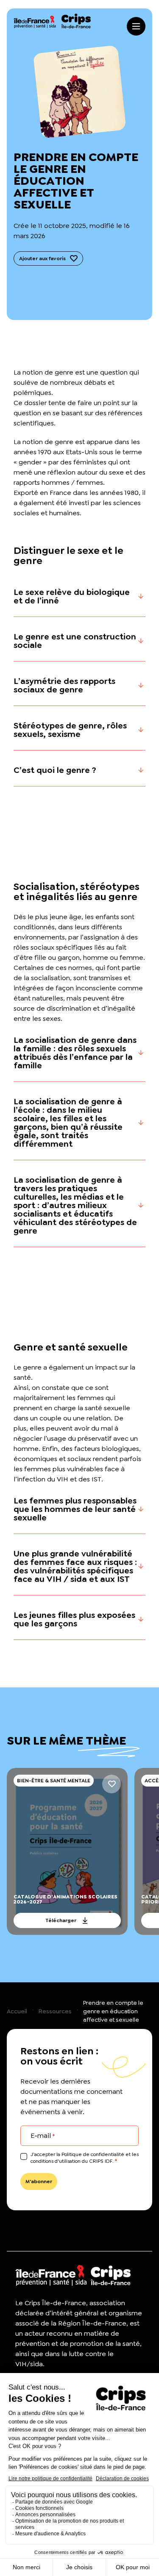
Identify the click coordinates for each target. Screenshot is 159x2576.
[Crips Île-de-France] (52, 21)
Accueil (17, 2011)
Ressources (55, 2011)
